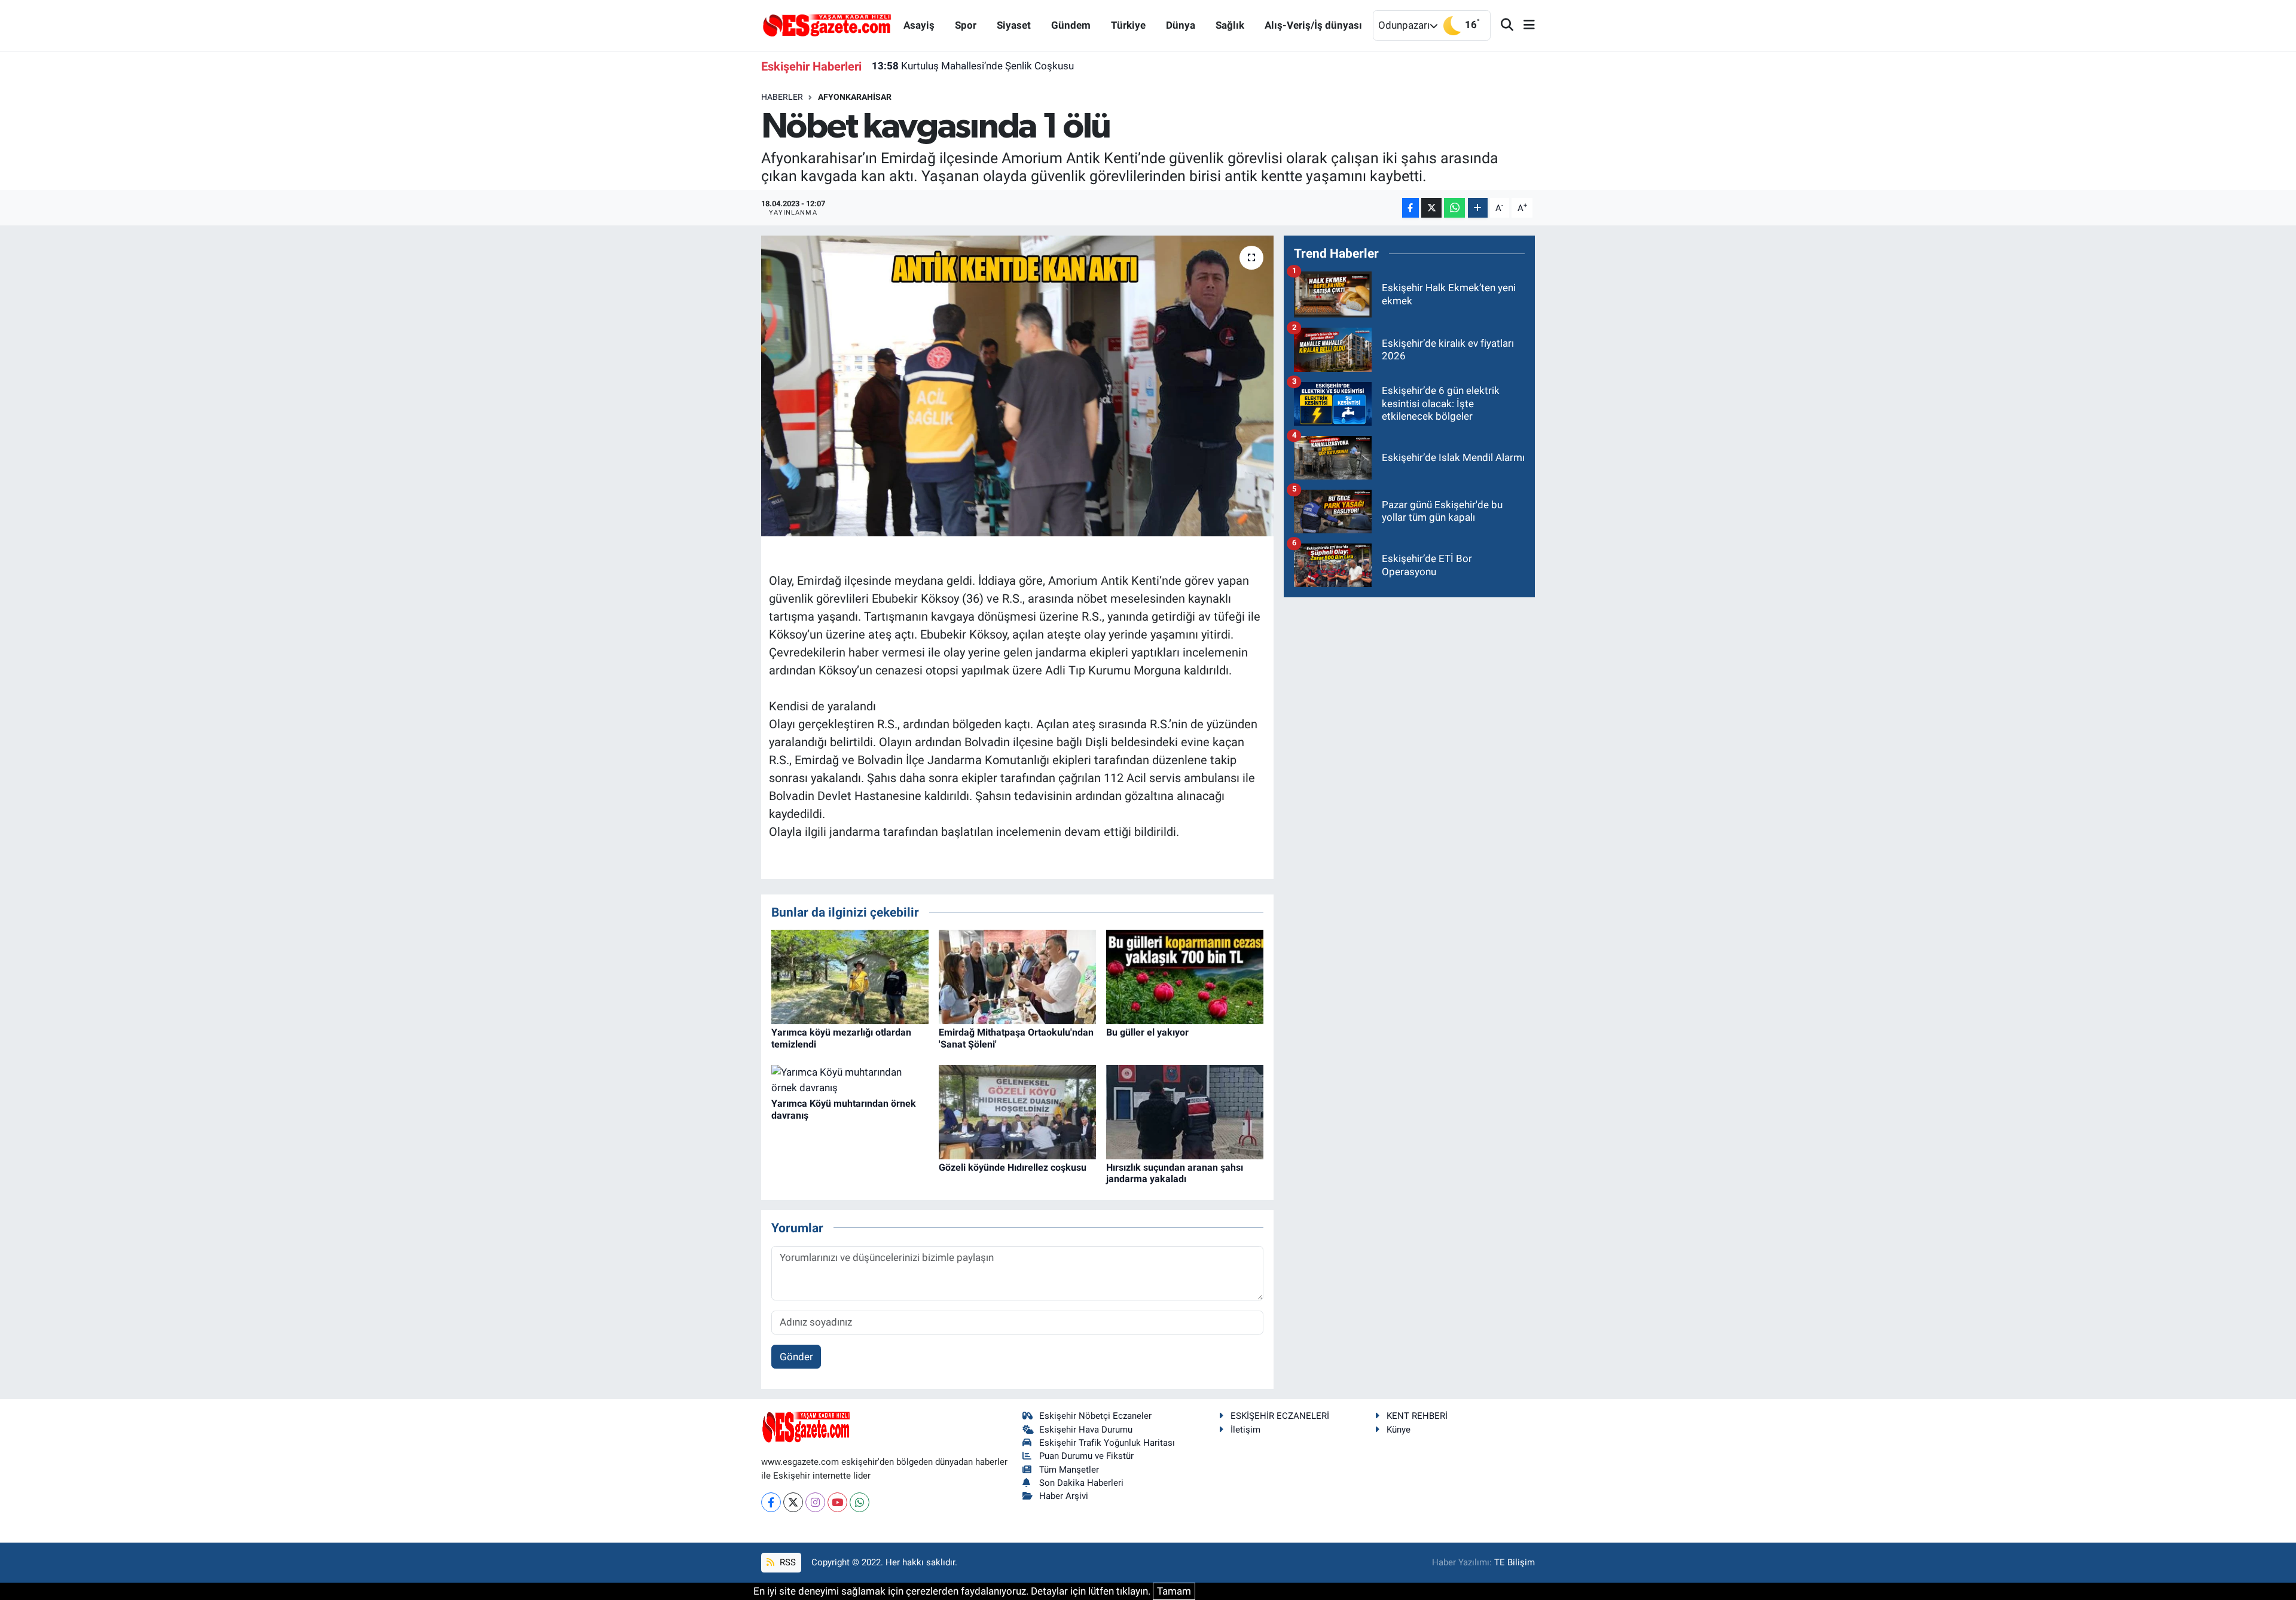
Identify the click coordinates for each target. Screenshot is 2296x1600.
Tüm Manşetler (1069, 1470)
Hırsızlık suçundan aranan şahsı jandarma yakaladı (1175, 1173)
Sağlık (1230, 25)
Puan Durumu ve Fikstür (1086, 1456)
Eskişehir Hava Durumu (1086, 1430)
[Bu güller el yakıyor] (1185, 976)
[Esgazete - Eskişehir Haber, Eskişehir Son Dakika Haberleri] (827, 25)
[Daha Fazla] (1478, 208)
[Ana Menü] (1524, 25)
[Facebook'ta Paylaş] (1410, 208)
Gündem (1071, 25)
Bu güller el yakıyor (1147, 1032)
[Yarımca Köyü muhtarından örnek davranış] (850, 1079)
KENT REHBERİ (1417, 1416)
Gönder (796, 1357)
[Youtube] (837, 1502)
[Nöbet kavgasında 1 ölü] (1017, 386)
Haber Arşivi (1064, 1496)
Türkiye (1128, 25)
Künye (1399, 1430)
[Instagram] (815, 1502)
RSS (787, 1562)
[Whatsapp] (860, 1502)
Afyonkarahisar (855, 97)
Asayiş (919, 25)
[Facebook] (771, 1502)
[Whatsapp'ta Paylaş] (1454, 208)
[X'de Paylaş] (1431, 208)
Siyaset (1014, 25)
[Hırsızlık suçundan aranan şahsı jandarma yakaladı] (1185, 1112)
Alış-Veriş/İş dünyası (1313, 25)
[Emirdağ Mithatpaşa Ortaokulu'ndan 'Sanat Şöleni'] (1017, 976)
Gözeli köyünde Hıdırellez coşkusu (1013, 1167)
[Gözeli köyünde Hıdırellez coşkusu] (1017, 1112)
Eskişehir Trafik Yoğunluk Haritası (1107, 1443)
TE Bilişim (1515, 1562)
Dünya (1181, 25)
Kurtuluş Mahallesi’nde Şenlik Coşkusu (973, 66)
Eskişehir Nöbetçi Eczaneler (1095, 1416)
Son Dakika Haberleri (1081, 1483)
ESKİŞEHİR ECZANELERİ (1280, 1416)
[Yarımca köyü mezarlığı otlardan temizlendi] (850, 976)
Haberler (782, 97)
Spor (966, 25)
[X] (793, 1502)
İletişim (1245, 1430)
